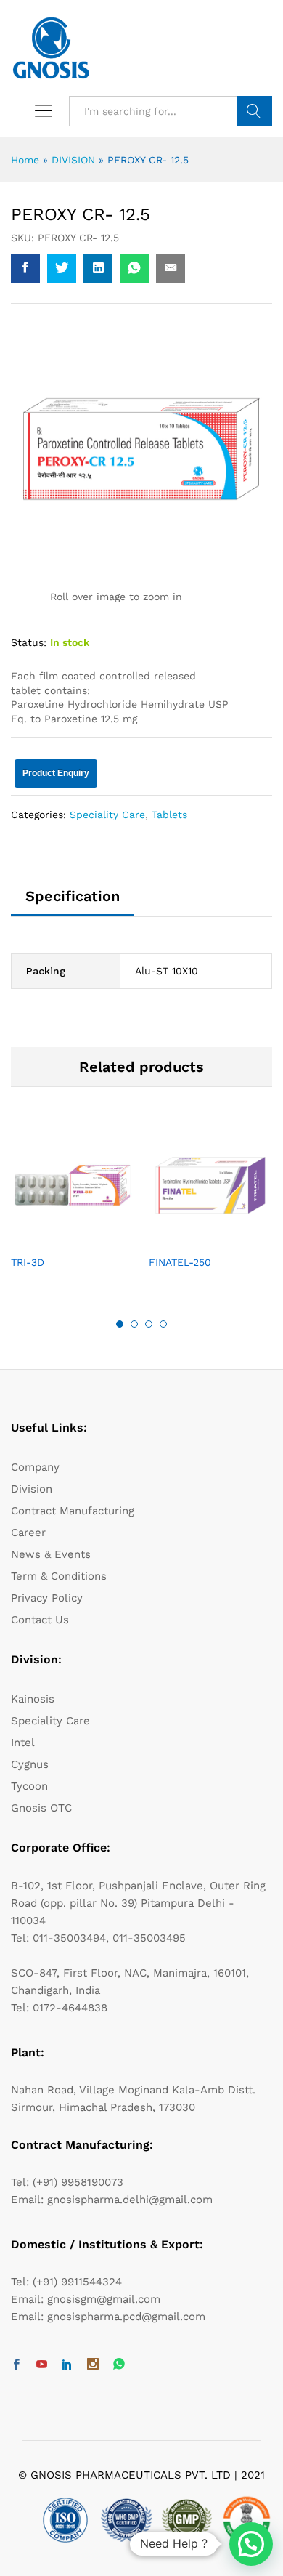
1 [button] (120, 1324)
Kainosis (33, 1699)
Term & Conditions (59, 1576)
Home (25, 160)
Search (254, 111)
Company (35, 1467)
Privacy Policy (47, 1598)
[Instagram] (93, 2365)
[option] (73, 1209)
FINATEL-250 (180, 1262)
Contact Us (40, 1620)
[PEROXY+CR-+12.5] (62, 268)
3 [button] (149, 1324)
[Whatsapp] (119, 2365)
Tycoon (29, 1786)
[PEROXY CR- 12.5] (25, 268)
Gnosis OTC (41, 1808)
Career (28, 1533)
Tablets (169, 815)
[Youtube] (42, 2365)
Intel (23, 1743)
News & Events (51, 1554)
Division (32, 1489)
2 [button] (134, 1324)
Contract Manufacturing (73, 1511)
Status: (29, 642)
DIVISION (73, 160)
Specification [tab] (73, 896)
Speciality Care (107, 815)
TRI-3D (28, 1262)
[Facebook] (16, 2365)
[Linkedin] (67, 2365)
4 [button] (163, 1324)
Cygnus (30, 1764)
